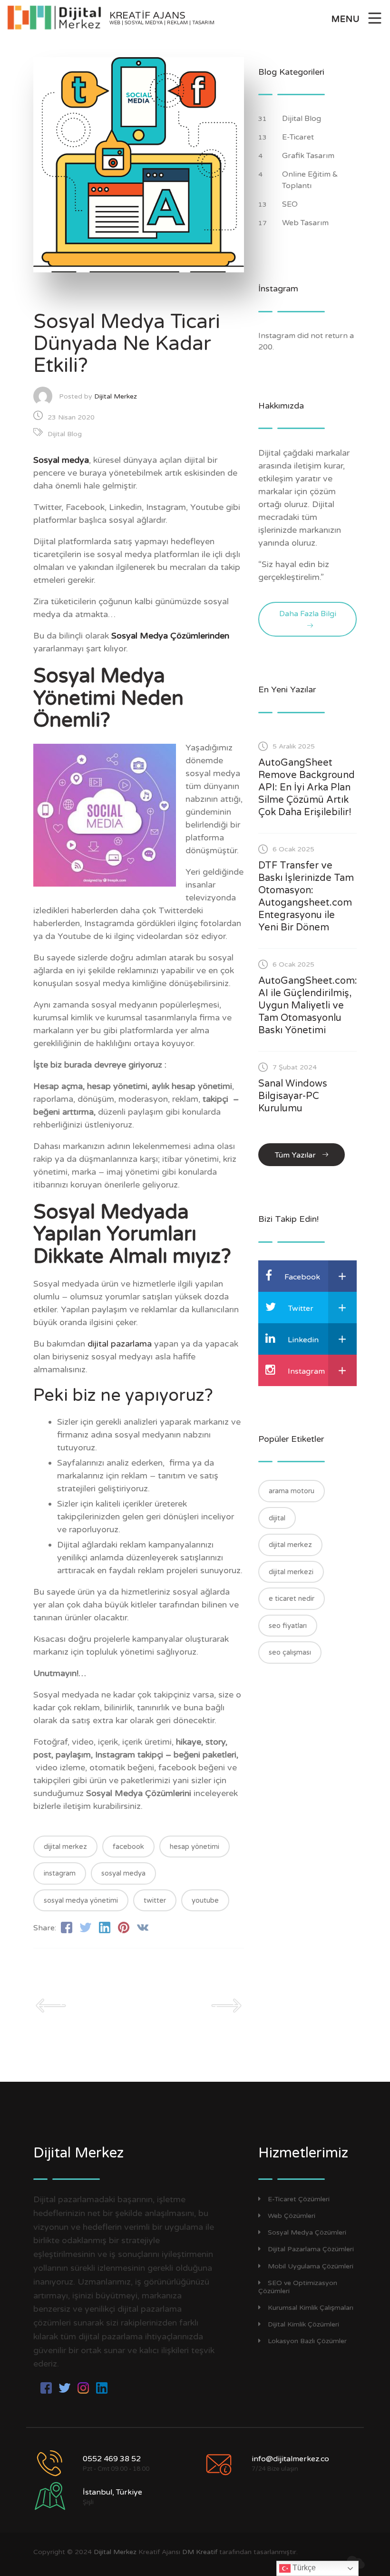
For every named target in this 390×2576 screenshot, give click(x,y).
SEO (291, 204)
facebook (128, 1847)
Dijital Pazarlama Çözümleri (311, 2249)
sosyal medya (123, 1873)
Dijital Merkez (116, 396)
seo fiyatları (288, 1626)
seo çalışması (290, 1652)
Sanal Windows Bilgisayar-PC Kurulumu (293, 1096)
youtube (205, 1900)
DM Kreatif (200, 2552)
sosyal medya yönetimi (81, 1900)
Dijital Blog (65, 434)
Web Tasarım (306, 223)
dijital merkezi (291, 1572)
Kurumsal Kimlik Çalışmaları (311, 2308)
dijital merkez (65, 1847)
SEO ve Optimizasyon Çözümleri (298, 2287)
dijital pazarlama (120, 1344)
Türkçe (303, 2568)
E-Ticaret (299, 137)
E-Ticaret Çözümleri (299, 2199)
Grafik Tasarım (309, 156)
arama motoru (292, 1491)
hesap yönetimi (195, 1847)
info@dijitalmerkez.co (290, 2459)
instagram (60, 1873)
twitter (155, 1900)
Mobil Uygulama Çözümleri (311, 2266)
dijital (277, 1518)
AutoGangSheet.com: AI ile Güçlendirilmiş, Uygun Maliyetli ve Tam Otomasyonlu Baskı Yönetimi (308, 1006)
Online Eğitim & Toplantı (310, 180)
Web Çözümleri (292, 2216)
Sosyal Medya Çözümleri (307, 2232)
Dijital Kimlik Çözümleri (303, 2324)
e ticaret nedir (292, 1598)
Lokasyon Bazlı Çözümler (307, 2341)
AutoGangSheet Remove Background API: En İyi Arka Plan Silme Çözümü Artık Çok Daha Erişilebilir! (307, 788)
